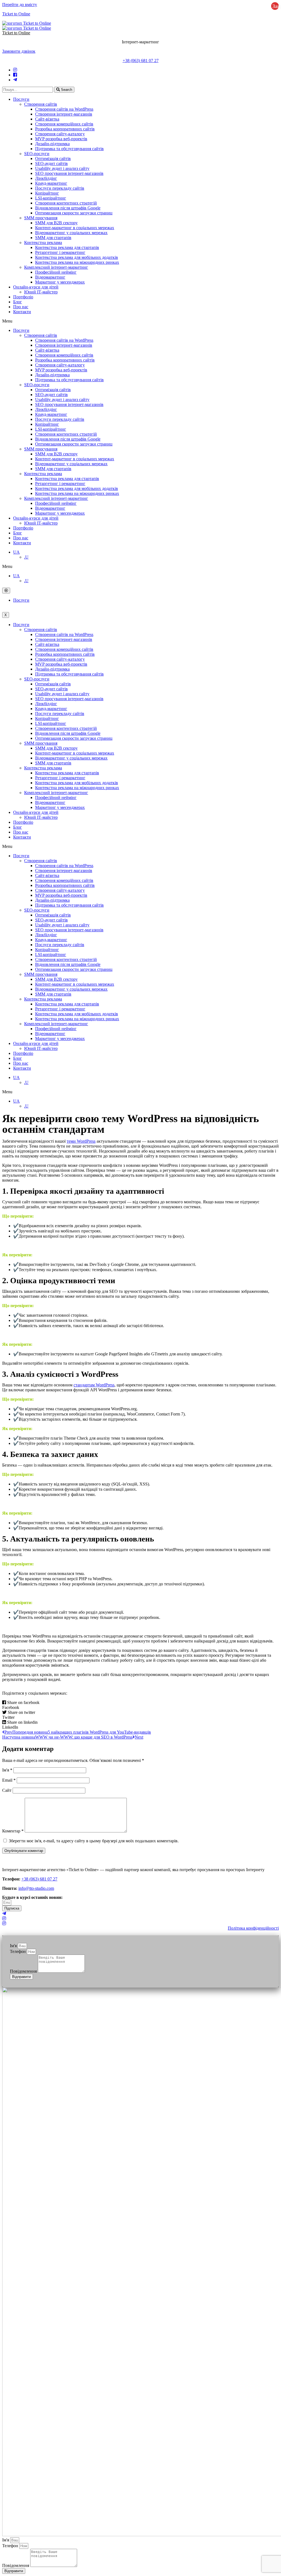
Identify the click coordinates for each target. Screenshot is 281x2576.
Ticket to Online (16, 14)
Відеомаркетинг (50, 277)
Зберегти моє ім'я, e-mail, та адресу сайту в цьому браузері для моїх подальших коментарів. (94, 1841)
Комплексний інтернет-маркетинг (56, 267)
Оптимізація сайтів (53, 159)
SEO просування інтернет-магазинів (69, 173)
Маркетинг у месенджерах (60, 282)
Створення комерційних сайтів (64, 124)
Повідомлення (24, 1971)
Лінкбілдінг (46, 178)
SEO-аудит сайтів (51, 163)
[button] (19, 51)
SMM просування (41, 218)
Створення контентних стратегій (66, 203)
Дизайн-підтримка (52, 144)
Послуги (21, 99)
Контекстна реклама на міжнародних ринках (77, 262)
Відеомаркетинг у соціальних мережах (71, 233)
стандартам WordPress (94, 1385)
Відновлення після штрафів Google (68, 208)
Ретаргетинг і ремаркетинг (60, 252)
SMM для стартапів (53, 238)
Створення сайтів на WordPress (64, 109)
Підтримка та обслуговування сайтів (69, 149)
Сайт (7, 1790)
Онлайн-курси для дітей (36, 287)
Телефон (18, 1951)
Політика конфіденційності (253, 1928)
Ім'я (7, 1770)
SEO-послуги (37, 154)
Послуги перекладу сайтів (60, 188)
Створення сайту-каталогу (60, 134)
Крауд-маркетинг (51, 183)
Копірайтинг (47, 193)
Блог (18, 302)
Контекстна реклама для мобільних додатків (77, 257)
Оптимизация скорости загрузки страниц (74, 213)
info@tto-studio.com (36, 1888)
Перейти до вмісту (20, 5)
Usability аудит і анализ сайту (62, 168)
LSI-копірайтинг (51, 198)
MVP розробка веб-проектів (61, 139)
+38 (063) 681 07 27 (141, 61)
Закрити (276, 6)
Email (9, 1780)
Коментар (13, 1831)
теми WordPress (81, 1141)
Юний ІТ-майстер (41, 292)
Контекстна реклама (43, 243)
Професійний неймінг (56, 272)
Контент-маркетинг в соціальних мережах (75, 228)
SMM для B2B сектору (56, 223)
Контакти (22, 312)
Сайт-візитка (47, 119)
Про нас (21, 307)
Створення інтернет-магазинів (64, 114)
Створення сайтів (41, 104)
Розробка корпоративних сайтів (65, 129)
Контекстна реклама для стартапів (67, 247)
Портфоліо (23, 297)
